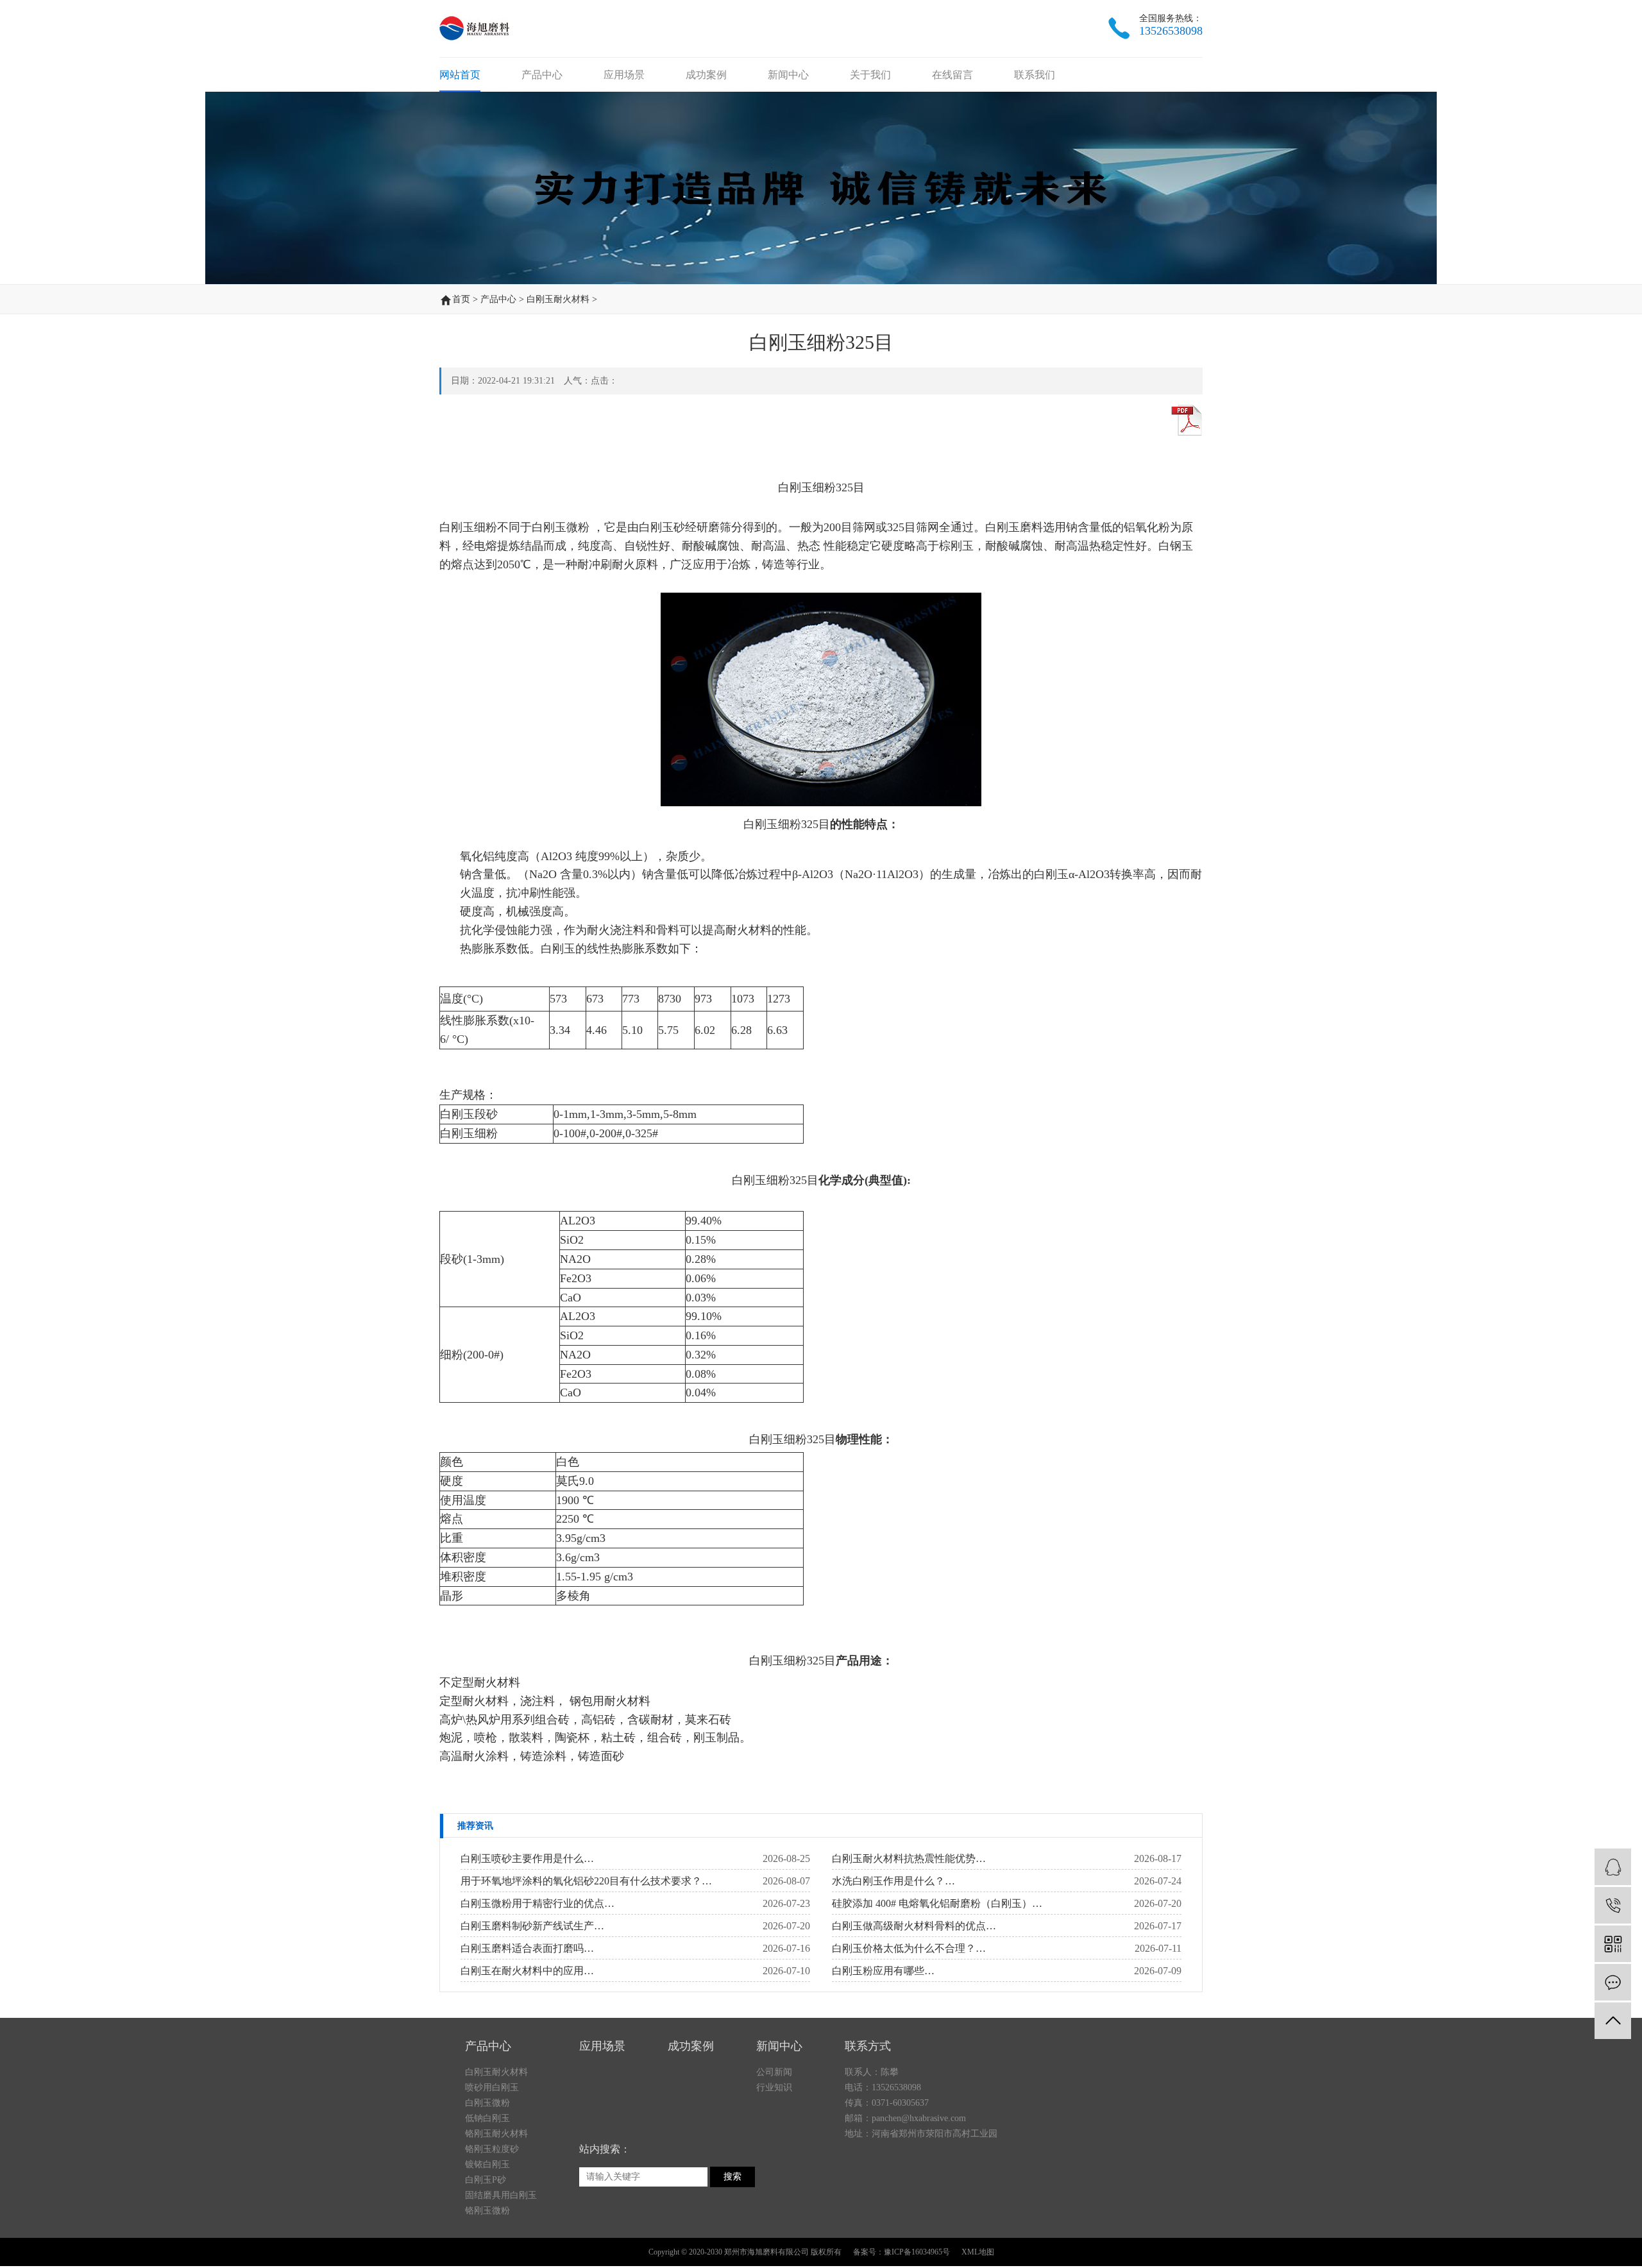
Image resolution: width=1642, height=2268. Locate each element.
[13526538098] (1613, 1905)
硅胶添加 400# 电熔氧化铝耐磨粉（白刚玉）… (937, 1903)
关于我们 (870, 75)
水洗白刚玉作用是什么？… (893, 1881)
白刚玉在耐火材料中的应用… (527, 1971)
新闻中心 (788, 75)
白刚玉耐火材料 (558, 299)
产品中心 (542, 75)
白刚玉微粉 (487, 2103)
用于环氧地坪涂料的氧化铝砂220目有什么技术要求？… (586, 1881)
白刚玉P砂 (486, 2180)
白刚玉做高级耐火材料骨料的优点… (914, 1926)
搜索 (732, 2177)
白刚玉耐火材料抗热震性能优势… (909, 1858)
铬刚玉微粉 (487, 2211)
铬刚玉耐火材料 (496, 2134)
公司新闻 (774, 2072)
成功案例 (706, 75)
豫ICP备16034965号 (917, 2252)
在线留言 (952, 75)
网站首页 (460, 75)
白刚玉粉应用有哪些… (883, 1971)
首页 (461, 299)
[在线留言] (1613, 1982)
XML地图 (978, 2252)
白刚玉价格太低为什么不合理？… (909, 1948)
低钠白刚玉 (487, 2118)
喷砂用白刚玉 (492, 2087)
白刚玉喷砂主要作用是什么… (527, 1858)
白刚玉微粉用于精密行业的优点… (537, 1903)
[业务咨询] (1613, 1867)
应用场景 (624, 75)
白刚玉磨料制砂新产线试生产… (532, 1926)
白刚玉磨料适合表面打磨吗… (527, 1948)
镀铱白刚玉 (487, 2164)
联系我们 (1035, 75)
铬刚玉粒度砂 (492, 2149)
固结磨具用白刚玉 (501, 2195)
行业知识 (774, 2087)
